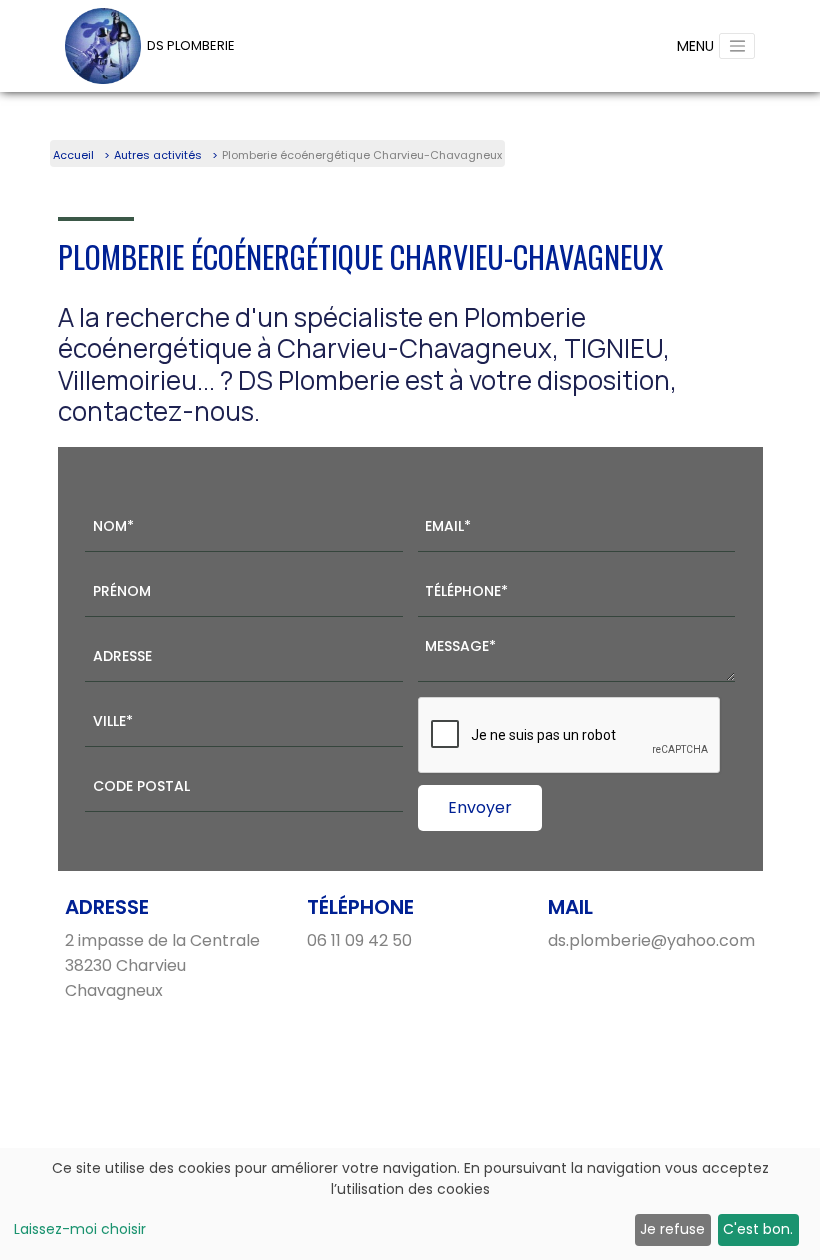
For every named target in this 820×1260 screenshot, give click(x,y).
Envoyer (480, 807)
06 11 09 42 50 (359, 940)
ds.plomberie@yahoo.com (651, 940)
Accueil (73, 155)
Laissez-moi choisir (80, 1229)
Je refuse (672, 1229)
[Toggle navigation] (737, 46)
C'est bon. (758, 1229)
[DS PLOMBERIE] (103, 46)
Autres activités (158, 155)
